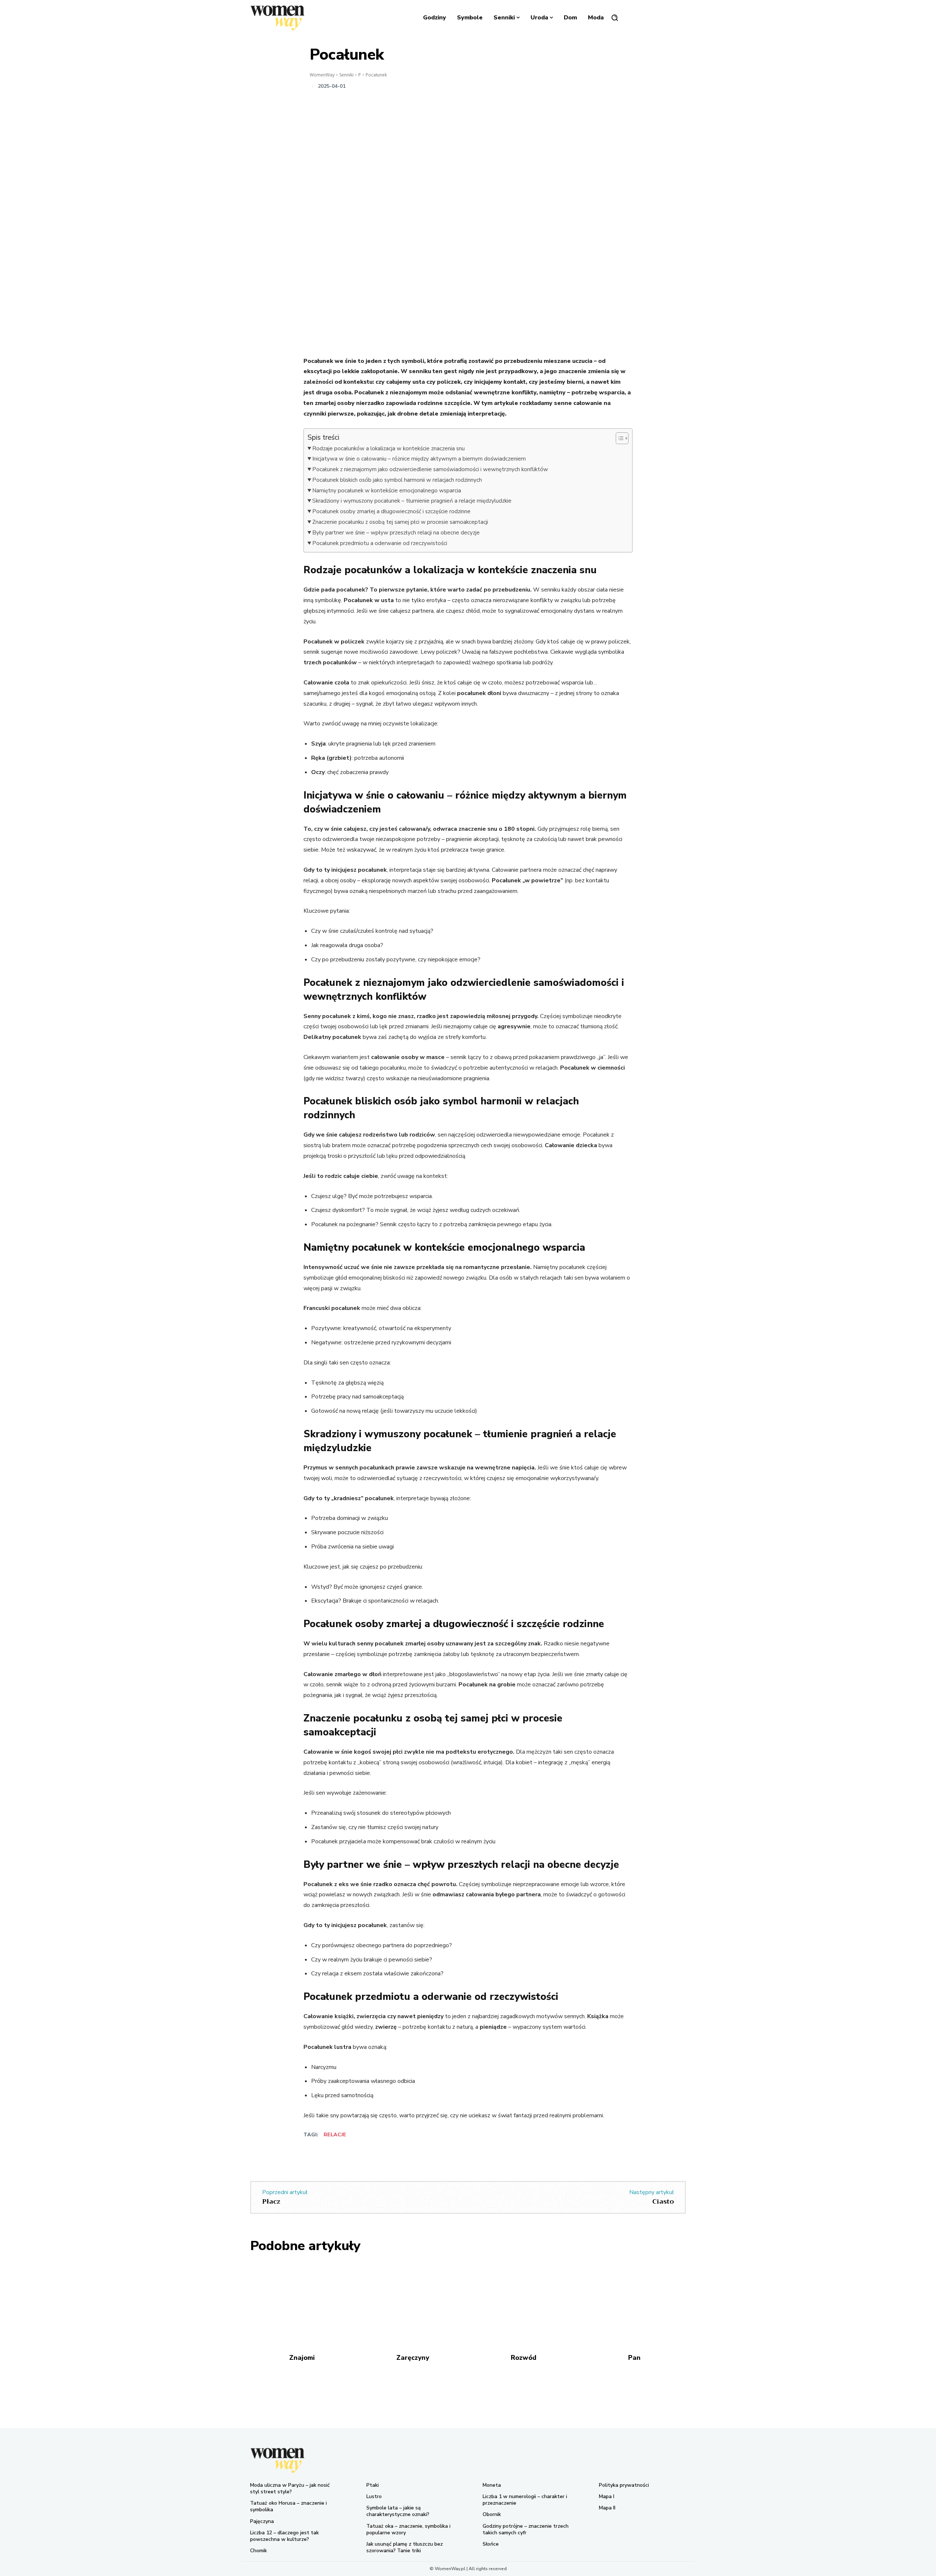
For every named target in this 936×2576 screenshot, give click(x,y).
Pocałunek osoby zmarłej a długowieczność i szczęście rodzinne (391, 511)
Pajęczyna (262, 2521)
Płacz (271, 2201)
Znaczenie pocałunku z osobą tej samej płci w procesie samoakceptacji (400, 522)
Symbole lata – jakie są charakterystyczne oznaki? (398, 2511)
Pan (634, 2358)
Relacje (335, 2135)
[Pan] (634, 2303)
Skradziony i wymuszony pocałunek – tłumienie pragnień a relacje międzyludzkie (412, 501)
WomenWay (322, 75)
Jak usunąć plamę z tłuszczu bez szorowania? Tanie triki (405, 2547)
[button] (615, 18)
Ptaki (373, 2485)
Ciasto (663, 2201)
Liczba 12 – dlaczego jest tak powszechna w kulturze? (284, 2536)
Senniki (346, 75)
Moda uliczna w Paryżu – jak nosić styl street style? (290, 2488)
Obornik (492, 2514)
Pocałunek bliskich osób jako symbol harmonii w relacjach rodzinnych (397, 480)
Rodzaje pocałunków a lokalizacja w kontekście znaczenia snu (388, 448)
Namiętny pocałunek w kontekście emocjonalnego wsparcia (387, 491)
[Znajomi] (302, 2303)
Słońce (491, 2544)
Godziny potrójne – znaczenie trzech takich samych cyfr (526, 2529)
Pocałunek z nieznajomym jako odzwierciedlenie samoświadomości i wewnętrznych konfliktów (430, 469)
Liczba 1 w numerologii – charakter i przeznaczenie (525, 2500)
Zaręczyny (413, 2358)
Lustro (374, 2496)
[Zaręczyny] (413, 2303)
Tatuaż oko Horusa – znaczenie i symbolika (288, 2506)
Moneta (492, 2485)
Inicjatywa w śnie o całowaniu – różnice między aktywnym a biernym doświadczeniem (419, 459)
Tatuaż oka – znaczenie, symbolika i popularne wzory (408, 2529)
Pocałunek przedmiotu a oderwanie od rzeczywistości (380, 543)
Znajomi (302, 2358)
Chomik (258, 2551)
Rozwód (524, 2358)
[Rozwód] (523, 2303)
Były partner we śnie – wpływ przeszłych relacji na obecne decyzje (396, 533)
